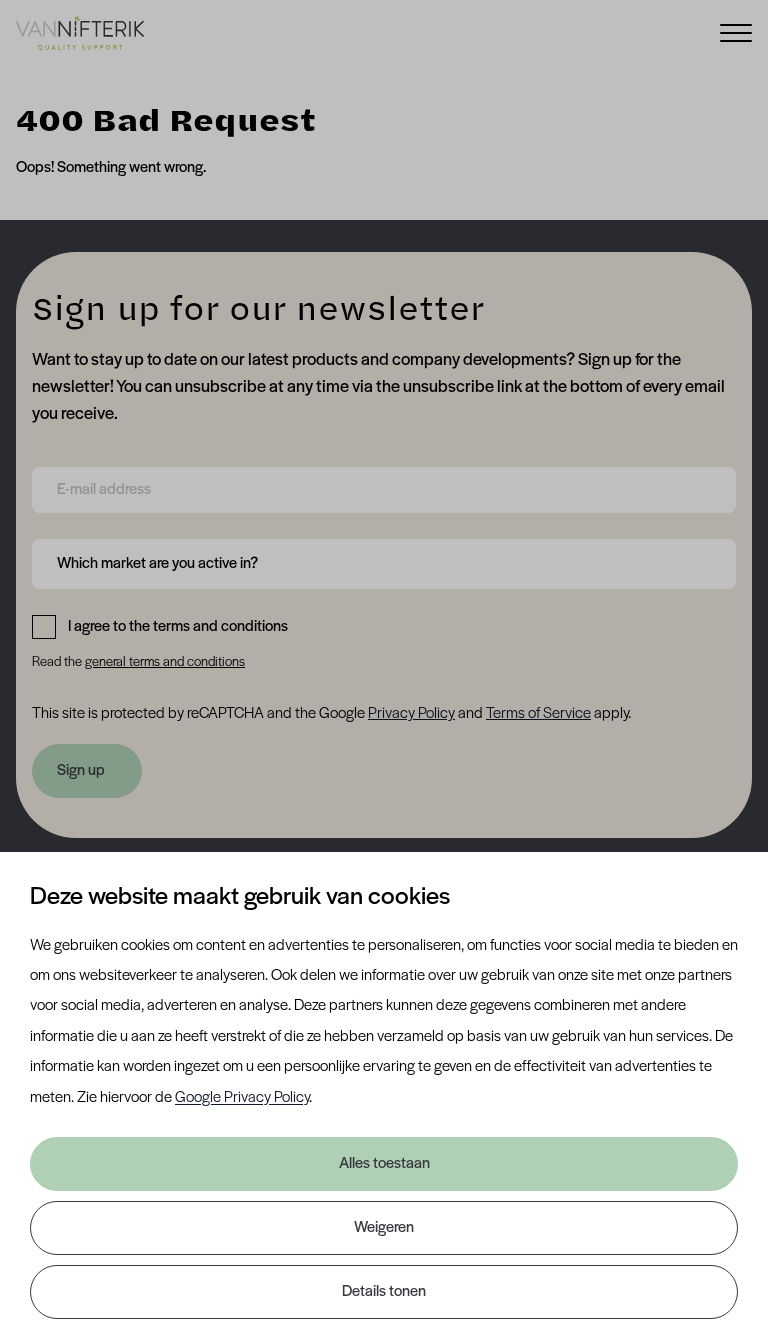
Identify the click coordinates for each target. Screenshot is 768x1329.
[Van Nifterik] (80, 33)
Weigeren (384, 1228)
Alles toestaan (384, 1164)
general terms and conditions (165, 662)
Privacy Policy (411, 714)
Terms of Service (538, 714)
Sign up (81, 771)
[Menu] (736, 31)
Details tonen (384, 1292)
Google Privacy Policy (242, 1098)
